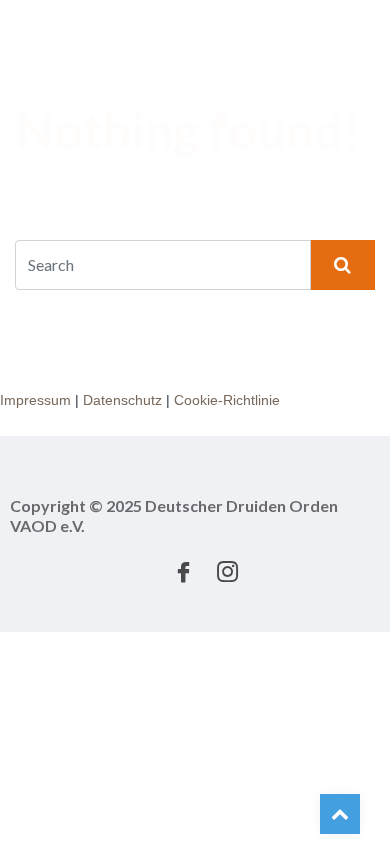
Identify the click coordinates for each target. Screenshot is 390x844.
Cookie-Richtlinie (227, 400)
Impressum (35, 400)
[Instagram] (227, 569)
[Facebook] (183, 569)
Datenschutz (122, 400)
